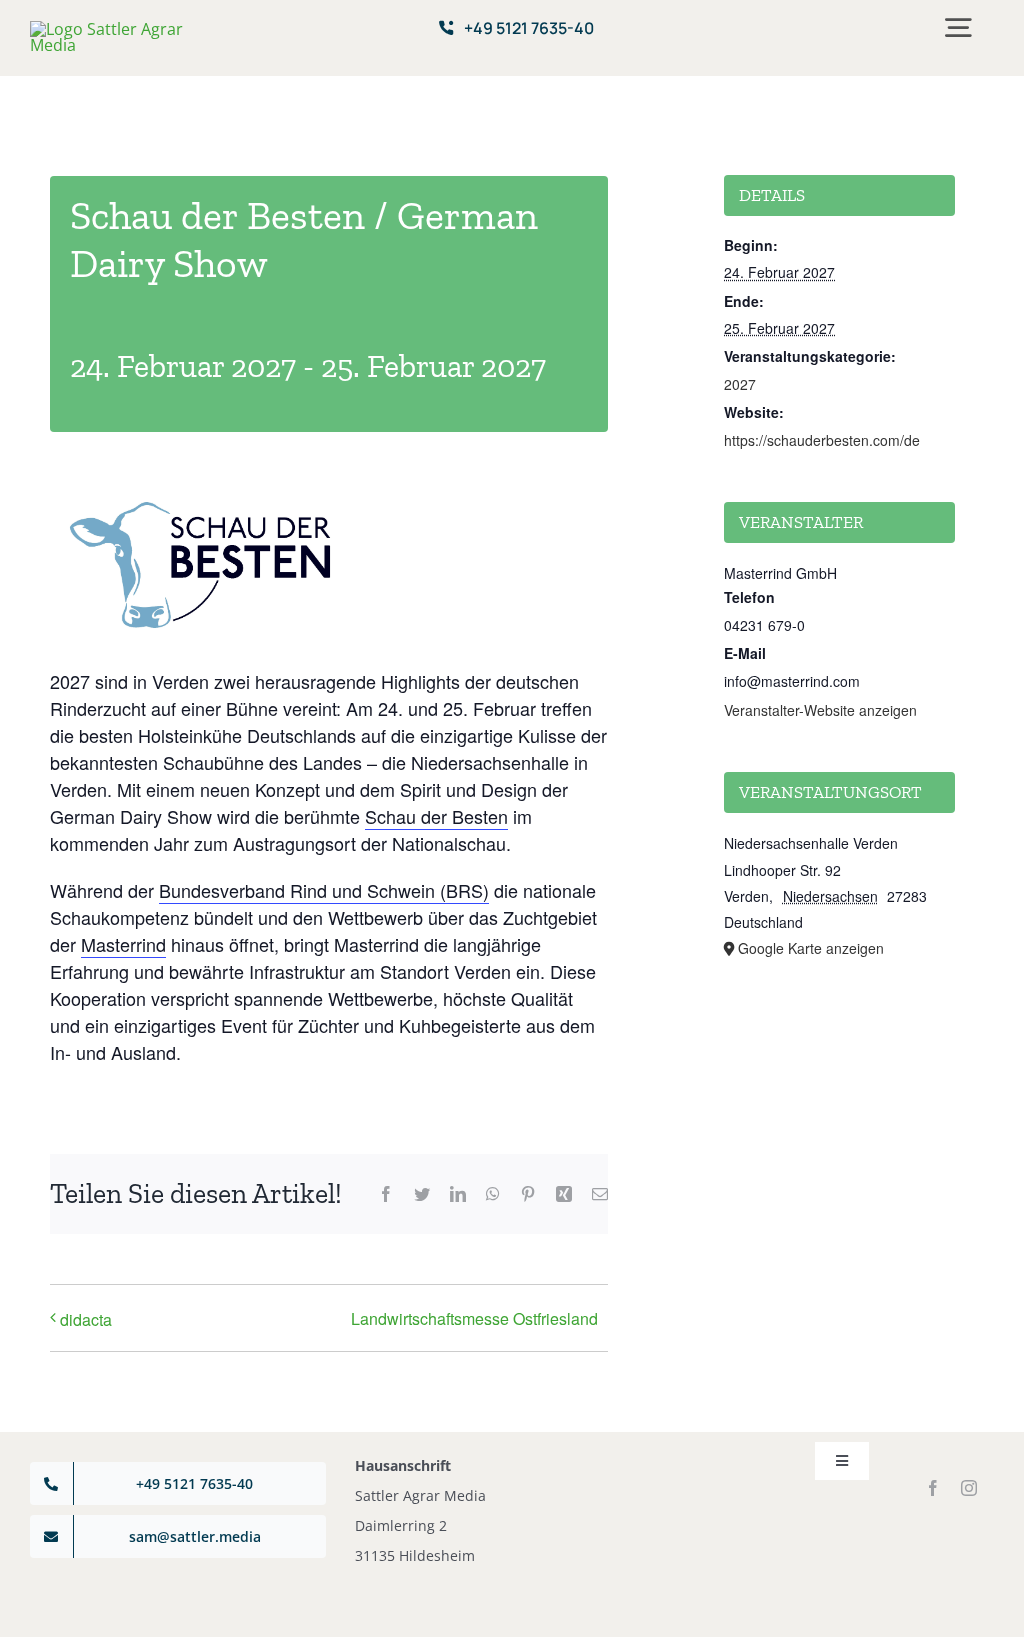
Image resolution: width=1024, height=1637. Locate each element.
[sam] (111, 29)
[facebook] (933, 1488)
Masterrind (123, 944)
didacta (86, 1319)
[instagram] (969, 1488)
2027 (740, 384)
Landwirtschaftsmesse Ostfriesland (474, 1318)
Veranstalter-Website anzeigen (820, 710)
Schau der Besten (436, 816)
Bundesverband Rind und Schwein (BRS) (324, 890)
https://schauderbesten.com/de (822, 440)
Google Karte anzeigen (811, 948)
